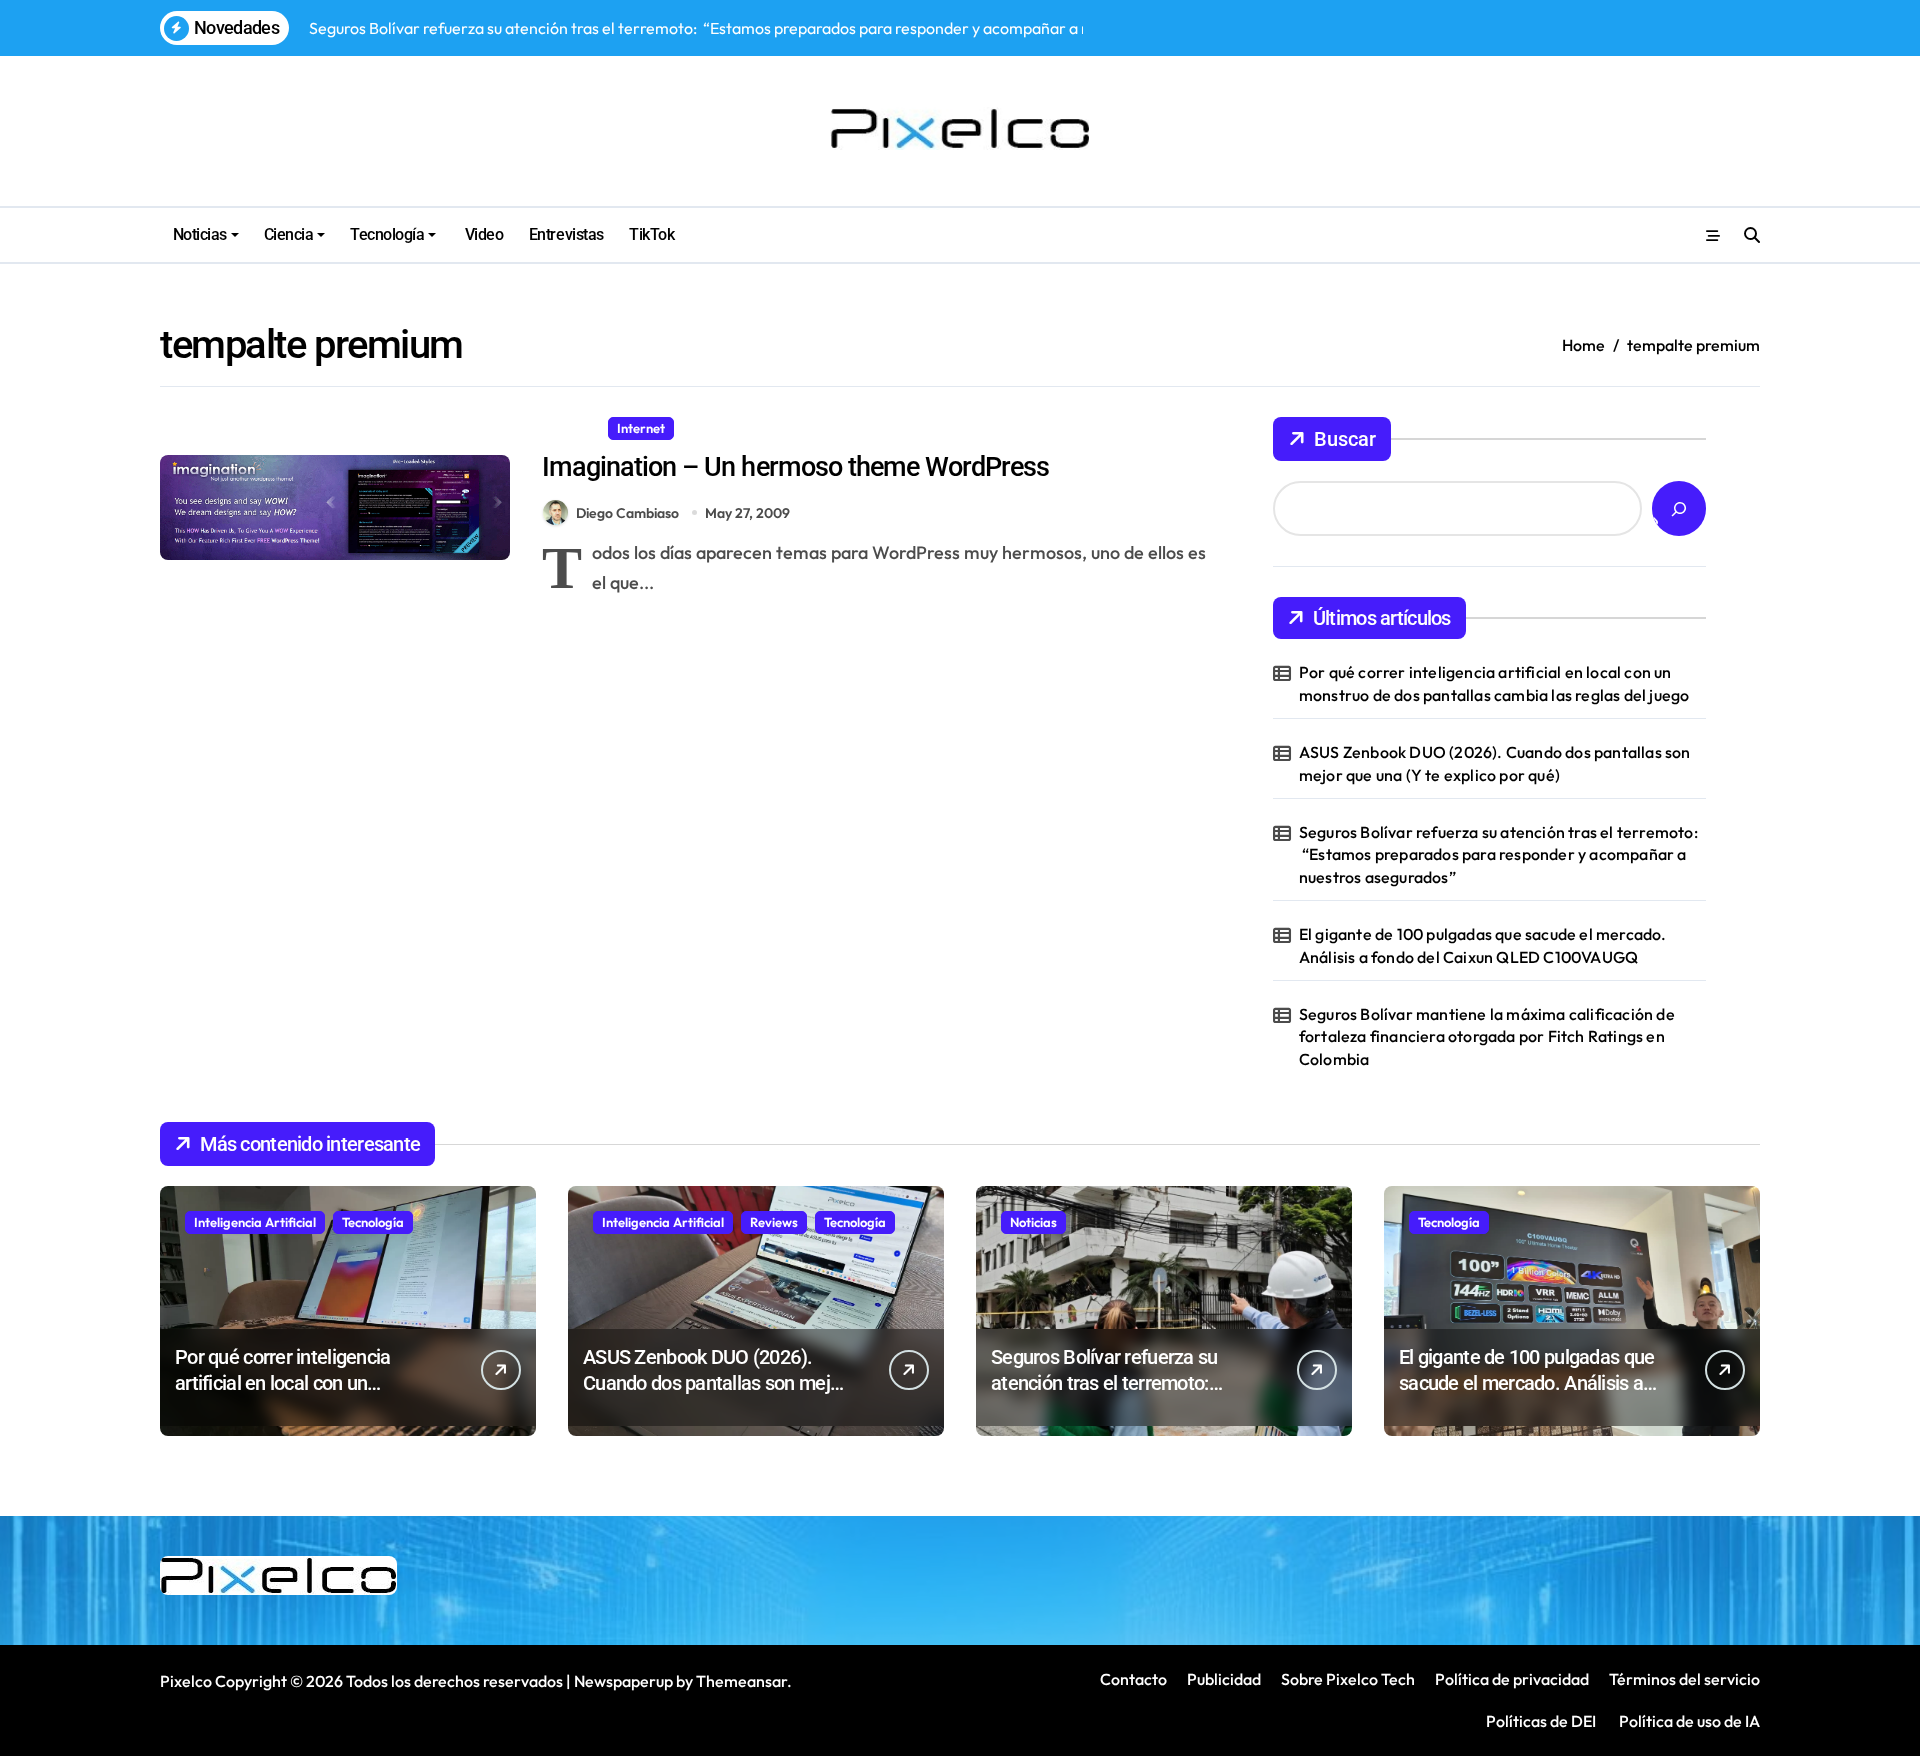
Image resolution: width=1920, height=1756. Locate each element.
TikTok (651, 234)
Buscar (1345, 439)
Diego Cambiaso (627, 513)
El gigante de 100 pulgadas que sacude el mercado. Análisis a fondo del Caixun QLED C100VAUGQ (1483, 945)
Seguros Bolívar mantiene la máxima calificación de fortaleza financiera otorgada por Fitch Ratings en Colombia (1487, 1036)
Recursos (717, 428)
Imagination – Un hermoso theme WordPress (795, 467)
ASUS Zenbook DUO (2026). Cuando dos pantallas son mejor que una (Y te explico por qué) (1495, 763)
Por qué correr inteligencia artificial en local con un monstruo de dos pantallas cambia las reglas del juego (1494, 683)
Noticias (200, 234)
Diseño (571, 428)
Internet (641, 428)
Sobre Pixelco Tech (1348, 1679)
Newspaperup (623, 1681)
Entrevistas (566, 234)
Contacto (1133, 1679)
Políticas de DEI (1541, 1721)
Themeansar (741, 1681)
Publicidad (1224, 1679)
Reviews (774, 1222)
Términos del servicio (1684, 1679)
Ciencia (289, 234)
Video (482, 234)
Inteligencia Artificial (255, 1222)
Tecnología (387, 234)
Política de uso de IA (1688, 1721)
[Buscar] (1679, 508)
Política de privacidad (1512, 1679)
